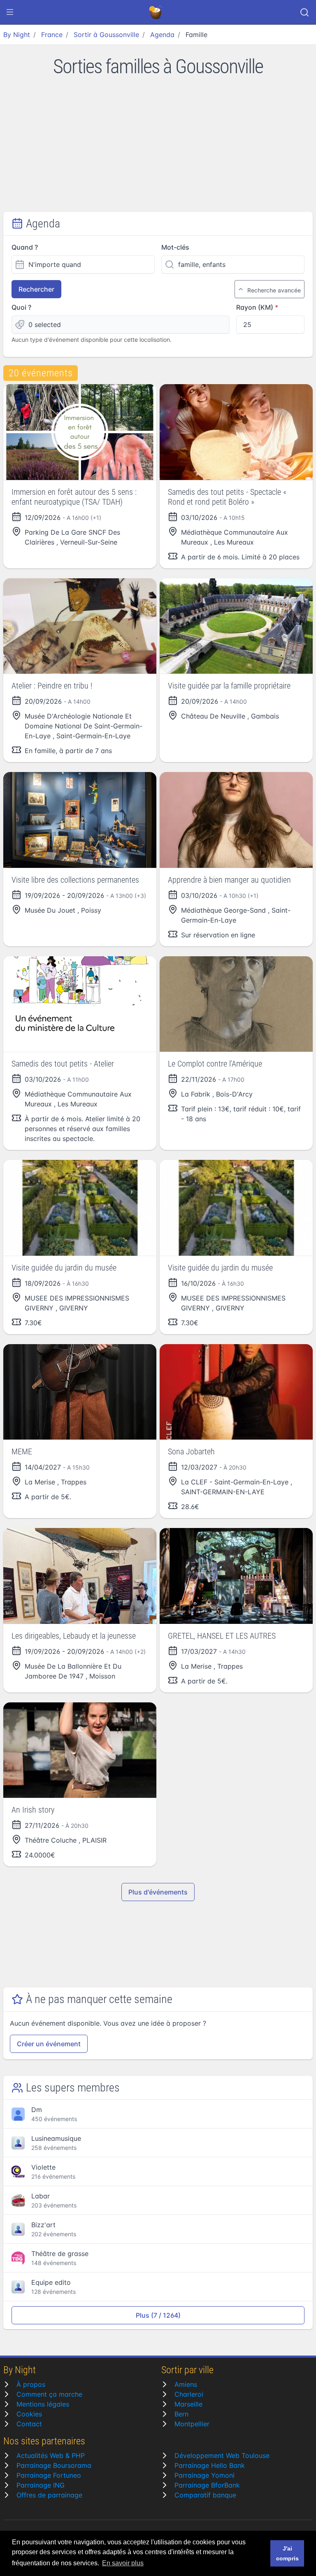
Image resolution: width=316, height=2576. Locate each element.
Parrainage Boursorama (54, 2465)
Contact (29, 2424)
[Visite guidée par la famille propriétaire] (236, 626)
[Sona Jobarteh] (236, 1392)
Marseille (188, 2404)
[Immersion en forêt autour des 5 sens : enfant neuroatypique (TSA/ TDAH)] (80, 432)
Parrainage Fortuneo (49, 2475)
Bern (181, 2414)
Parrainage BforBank (207, 2485)
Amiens (186, 2384)
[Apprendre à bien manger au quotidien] (236, 820)
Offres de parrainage (49, 2495)
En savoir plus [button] (123, 2563)
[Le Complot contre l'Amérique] (236, 1004)
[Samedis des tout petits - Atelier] (80, 1004)
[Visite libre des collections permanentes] (80, 820)
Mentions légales (43, 2404)
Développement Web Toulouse (222, 2455)
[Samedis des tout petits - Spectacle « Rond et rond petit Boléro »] (236, 432)
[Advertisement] (158, 150)
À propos (31, 2384)
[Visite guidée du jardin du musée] (80, 1208)
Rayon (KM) (255, 307)
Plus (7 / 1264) (158, 2315)
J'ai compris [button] (287, 2553)
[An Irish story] (80, 1750)
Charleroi (189, 2394)
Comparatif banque (205, 2495)
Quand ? (25, 247)
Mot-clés (175, 247)
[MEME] (80, 1392)
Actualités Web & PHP (51, 2455)
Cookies (29, 2414)
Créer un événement (49, 2044)
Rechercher (36, 289)
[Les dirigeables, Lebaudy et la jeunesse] (80, 1576)
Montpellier (192, 2424)
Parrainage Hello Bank (210, 2465)
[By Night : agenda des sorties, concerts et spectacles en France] (156, 12)
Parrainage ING (41, 2485)
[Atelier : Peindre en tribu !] (80, 626)
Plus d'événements (158, 1892)
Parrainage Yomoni (204, 2475)
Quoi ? (21, 307)
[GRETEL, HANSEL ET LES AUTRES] (236, 1576)
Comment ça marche (49, 2394)
